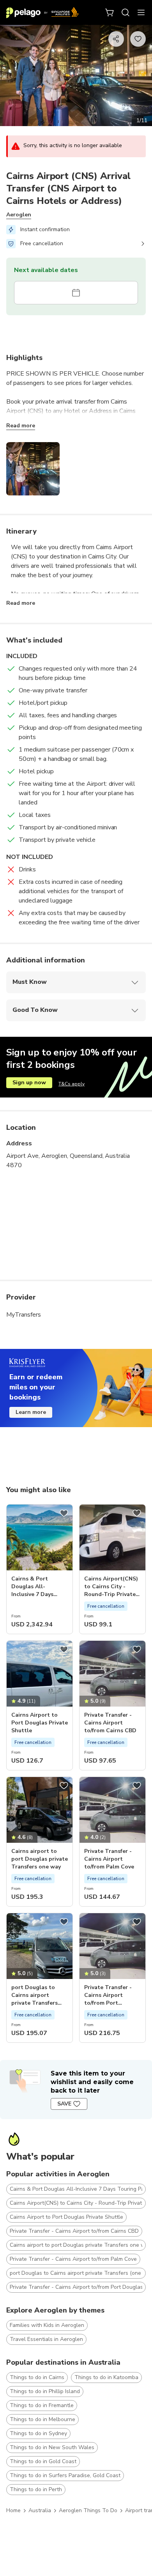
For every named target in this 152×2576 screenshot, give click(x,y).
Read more (21, 426)
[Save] (64, 1513)
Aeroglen (19, 215)
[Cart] (110, 12)
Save (64, 2104)
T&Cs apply (72, 1084)
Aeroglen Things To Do (88, 2510)
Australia (40, 2510)
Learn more (31, 1412)
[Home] (42, 12)
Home (13, 2510)
